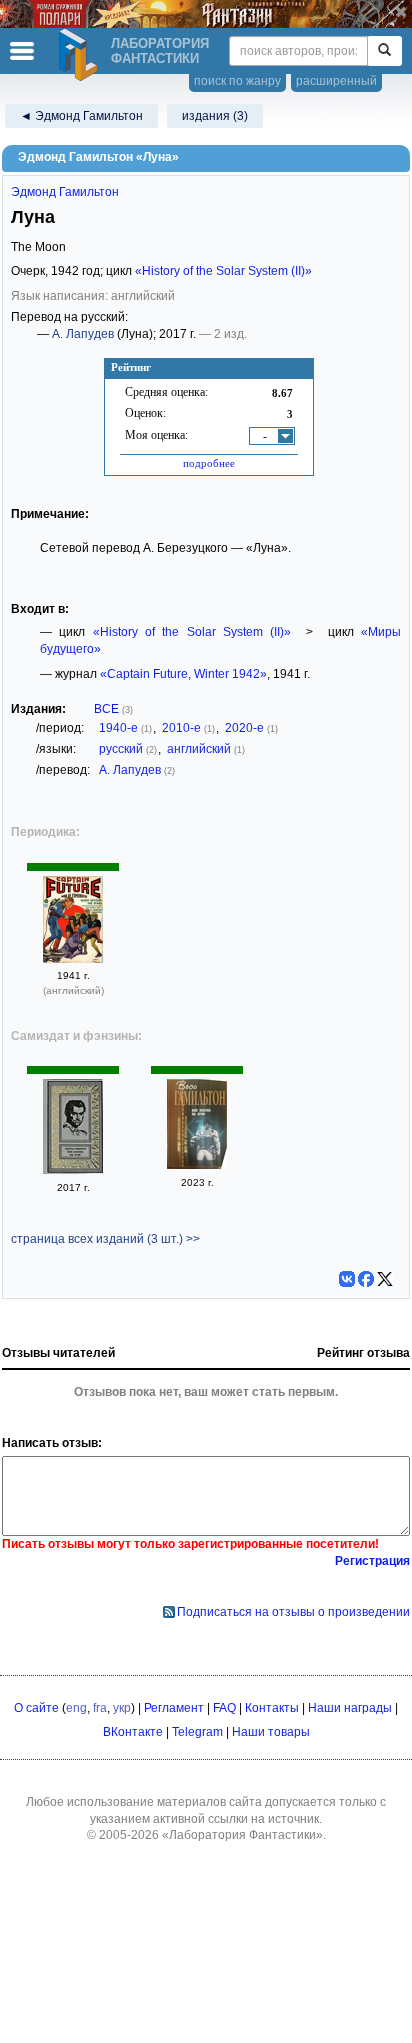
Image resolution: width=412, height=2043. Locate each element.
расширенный (336, 81)
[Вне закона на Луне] (73, 1170)
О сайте (36, 1708)
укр (122, 1708)
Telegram (197, 1732)
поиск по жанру (237, 81)
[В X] (385, 1279)
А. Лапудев (83, 334)
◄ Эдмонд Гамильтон (81, 116)
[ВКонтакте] (347, 1279)
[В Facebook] (366, 1279)
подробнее (209, 463)
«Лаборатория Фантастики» (242, 1835)
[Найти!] (384, 51)
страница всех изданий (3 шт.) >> (105, 1239)
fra (100, 1708)
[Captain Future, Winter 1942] (73, 959)
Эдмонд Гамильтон (65, 192)
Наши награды (350, 1708)
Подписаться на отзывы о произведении (293, 1612)
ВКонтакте (133, 1732)
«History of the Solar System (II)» (223, 271)
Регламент (174, 1708)
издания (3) (215, 116)
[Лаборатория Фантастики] (81, 55)
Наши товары (271, 1732)
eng (76, 1708)
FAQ (224, 1708)
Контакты (272, 1708)
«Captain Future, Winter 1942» (183, 674)
